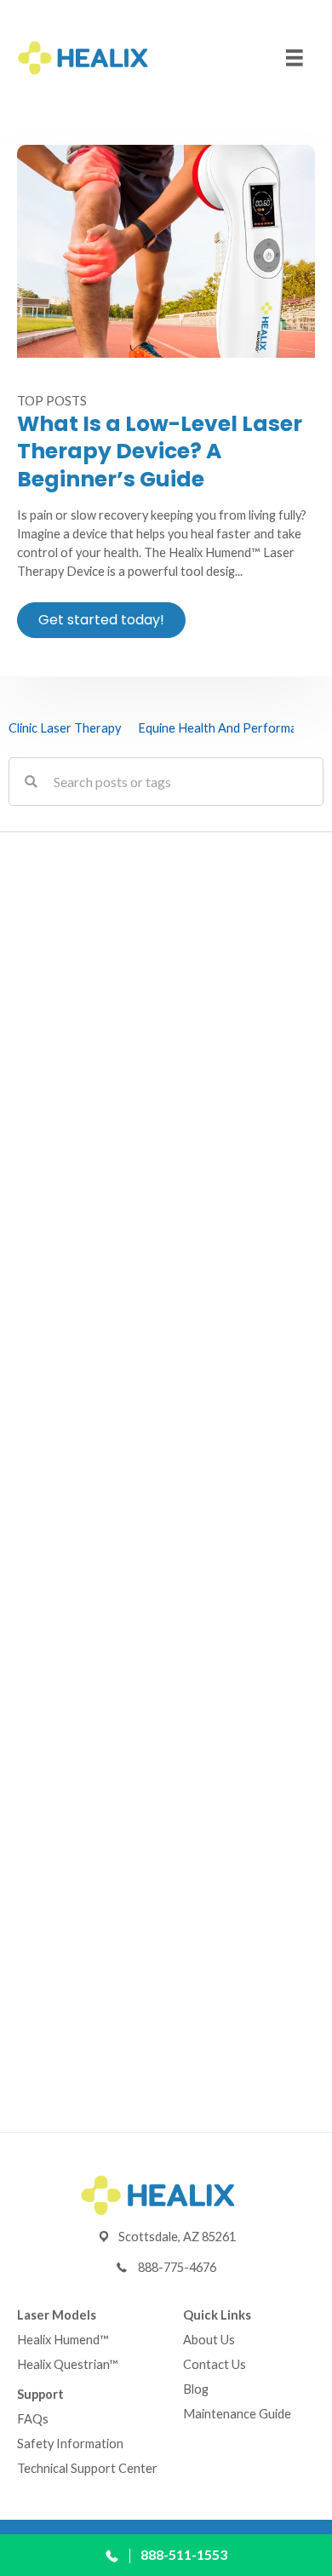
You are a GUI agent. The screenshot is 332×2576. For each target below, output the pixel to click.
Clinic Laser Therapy (65, 728)
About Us (209, 2340)
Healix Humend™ (63, 2340)
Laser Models (57, 2315)
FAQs (33, 2419)
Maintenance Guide (237, 2414)
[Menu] (295, 58)
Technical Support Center (87, 2468)
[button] (101, 620)
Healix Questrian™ (68, 2364)
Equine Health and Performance (227, 728)
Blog (196, 2389)
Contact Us (215, 2364)
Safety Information (70, 2444)
